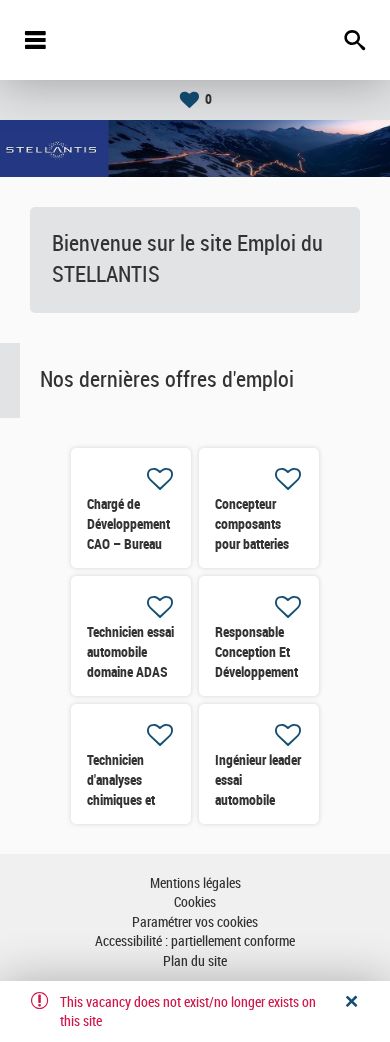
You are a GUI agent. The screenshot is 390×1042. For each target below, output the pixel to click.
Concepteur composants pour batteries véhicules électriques (252, 544)
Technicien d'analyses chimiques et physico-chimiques (121, 800)
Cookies (195, 902)
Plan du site (195, 961)
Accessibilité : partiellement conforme (195, 941)
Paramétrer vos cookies (195, 922)
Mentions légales (195, 883)
